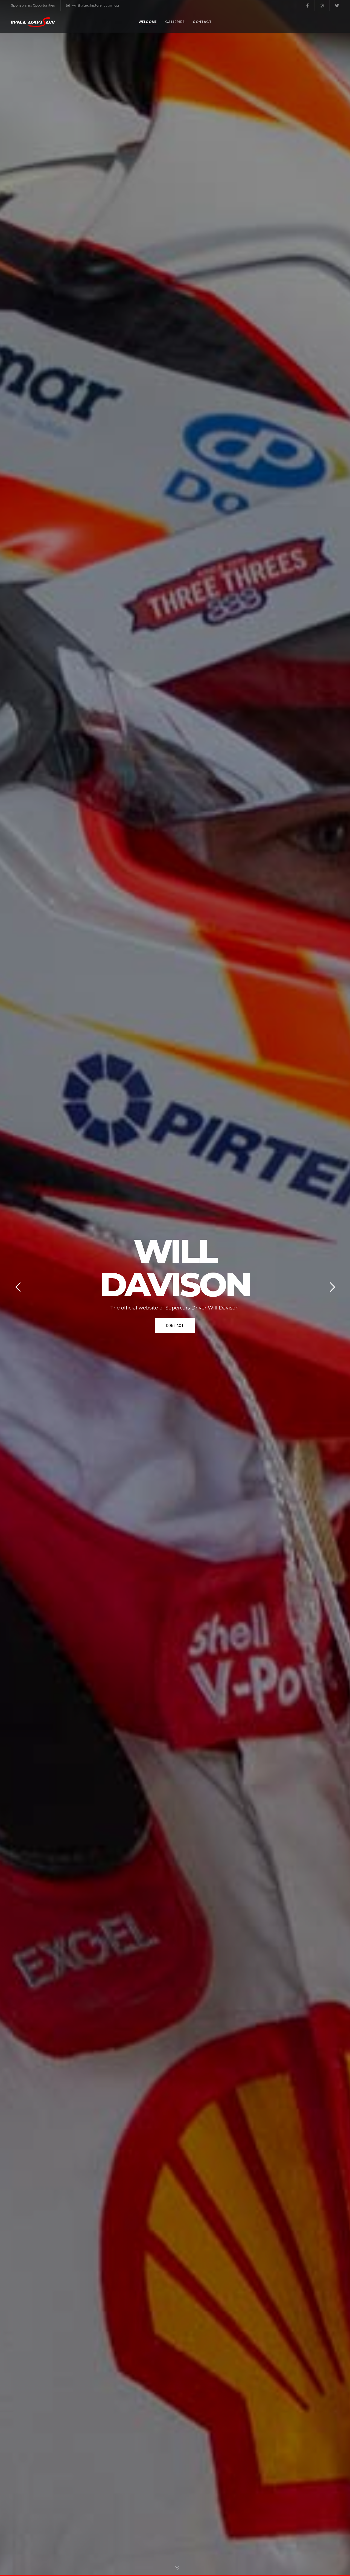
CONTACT (175, 1325)
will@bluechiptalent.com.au (96, 5)
